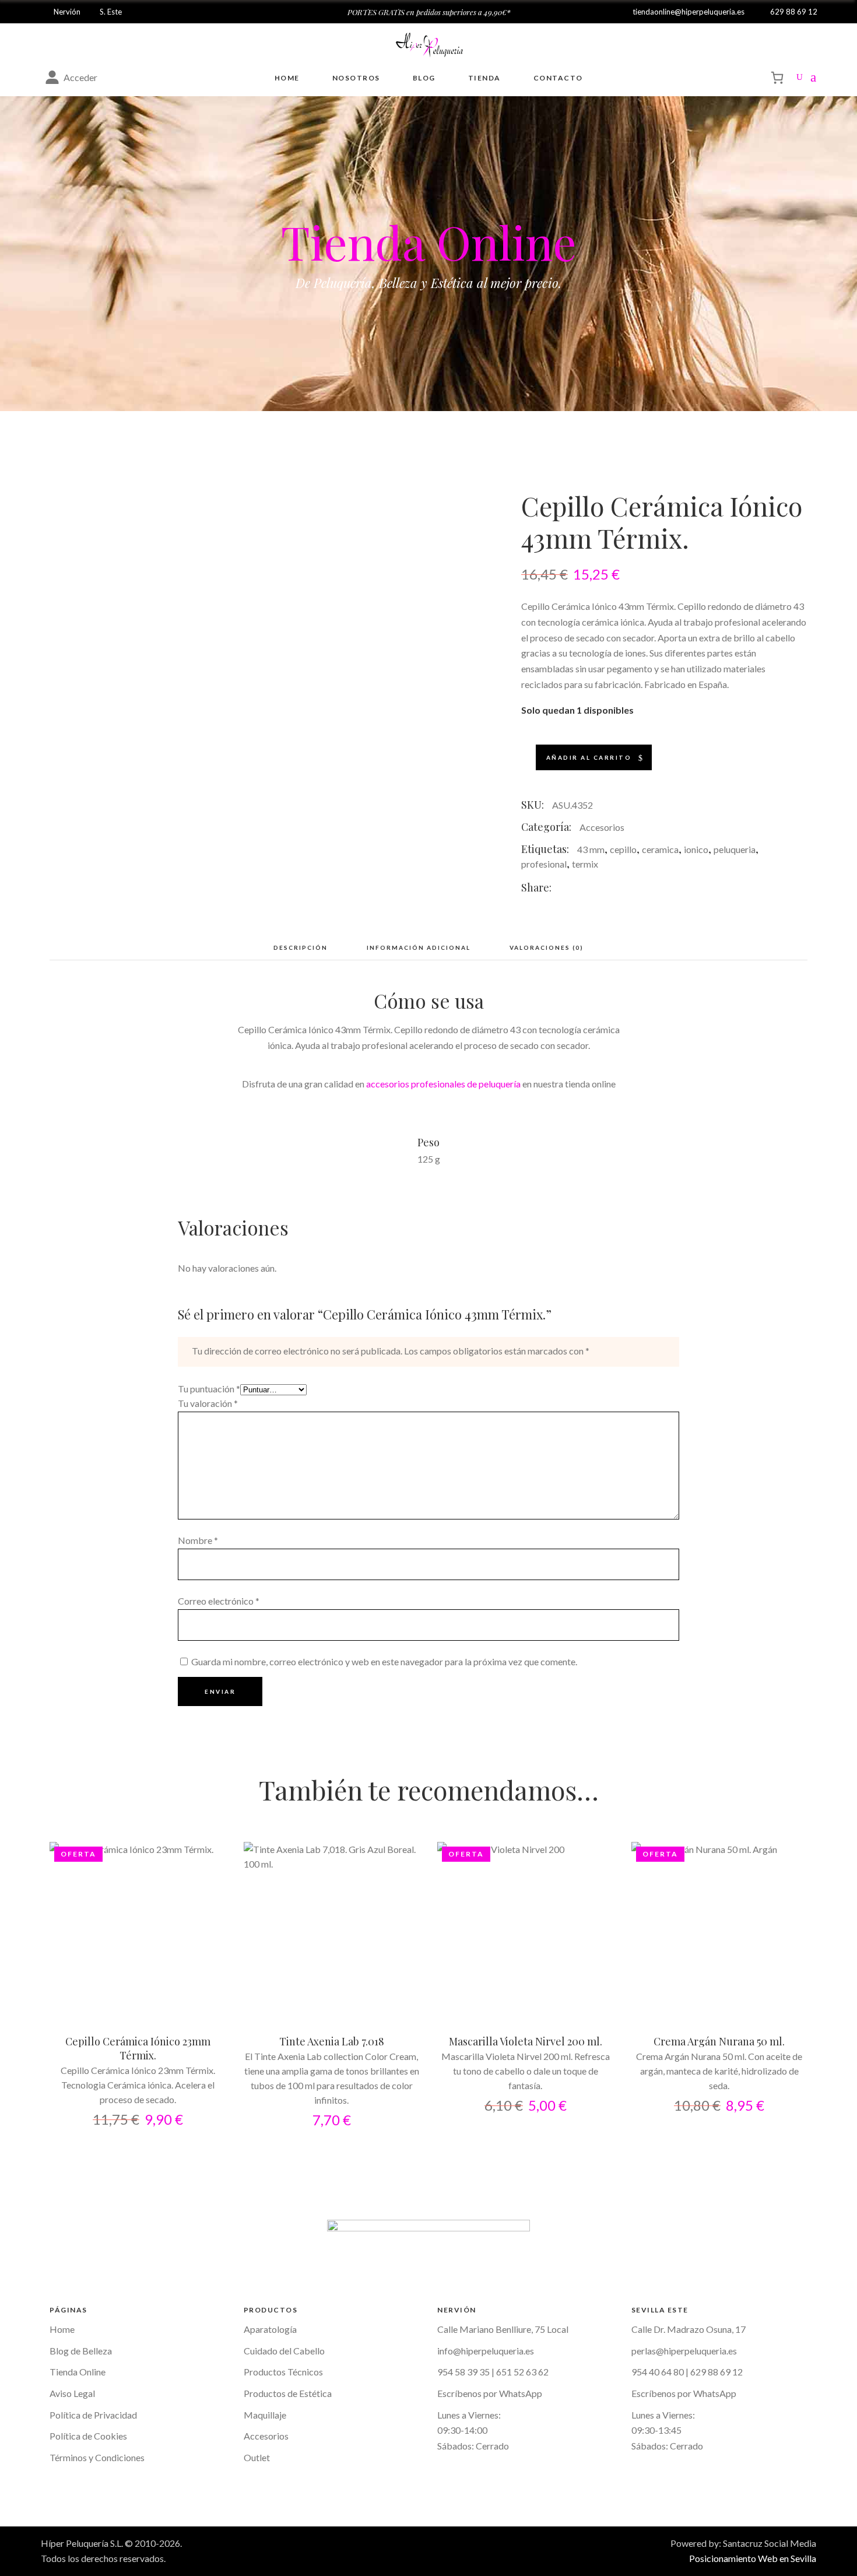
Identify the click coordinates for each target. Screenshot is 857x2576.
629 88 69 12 (716, 2372)
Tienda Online (78, 2372)
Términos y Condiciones (97, 2457)
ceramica (660, 849)
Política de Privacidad (93, 2415)
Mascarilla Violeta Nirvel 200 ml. (526, 2041)
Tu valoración (208, 1403)
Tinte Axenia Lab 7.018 (332, 2041)
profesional (544, 864)
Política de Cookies (88, 2436)
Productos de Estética (288, 2393)
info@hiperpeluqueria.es (486, 2351)
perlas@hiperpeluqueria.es (684, 2351)
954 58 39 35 (463, 2372)
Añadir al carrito (589, 757)
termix (585, 864)
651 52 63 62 (522, 2372)
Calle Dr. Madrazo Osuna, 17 (689, 2329)
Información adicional (419, 947)
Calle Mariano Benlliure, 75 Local (503, 2329)
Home (62, 2329)
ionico (696, 849)
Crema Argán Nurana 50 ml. (719, 2041)
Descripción (301, 947)
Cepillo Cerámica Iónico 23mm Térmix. (138, 2048)
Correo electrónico (219, 1601)
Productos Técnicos (283, 2372)
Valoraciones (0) (547, 947)
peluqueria (735, 849)
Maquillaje (265, 2415)
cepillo (623, 849)
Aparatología (270, 2329)
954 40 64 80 (658, 2372)
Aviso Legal (72, 2393)
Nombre (198, 1540)
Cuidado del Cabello (284, 2351)
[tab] (301, 947)
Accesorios (602, 827)
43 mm (591, 849)
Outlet (257, 2457)
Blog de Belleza (81, 2351)
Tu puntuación (209, 1389)
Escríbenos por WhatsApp (490, 2393)
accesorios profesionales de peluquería (443, 1084)
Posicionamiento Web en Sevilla (753, 2558)
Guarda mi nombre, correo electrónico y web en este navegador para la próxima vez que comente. (384, 1661)
